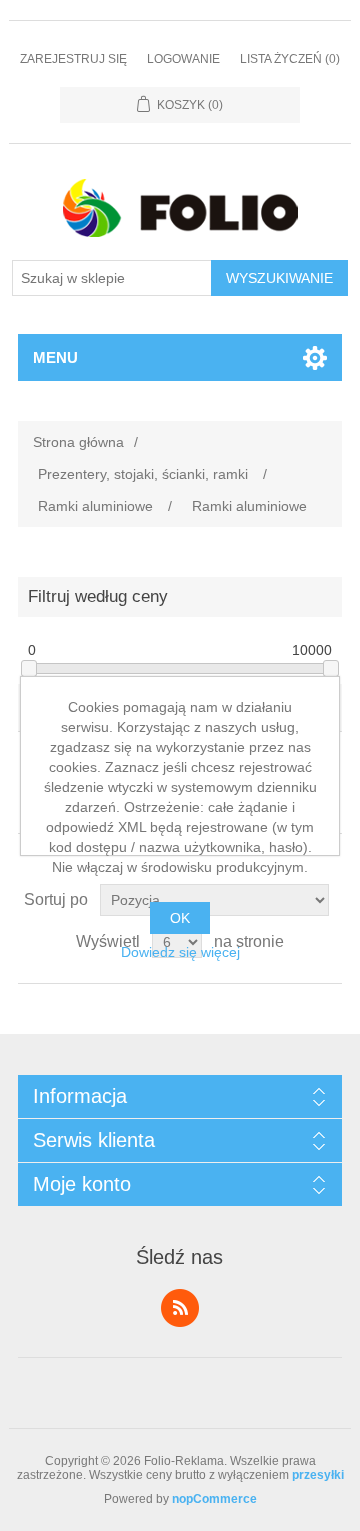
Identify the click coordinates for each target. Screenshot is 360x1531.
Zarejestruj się (73, 59)
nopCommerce (214, 1499)
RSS (180, 1308)
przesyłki (318, 1475)
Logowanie (183, 59)
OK (180, 918)
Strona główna (78, 442)
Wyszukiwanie (279, 278)
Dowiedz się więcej (180, 952)
